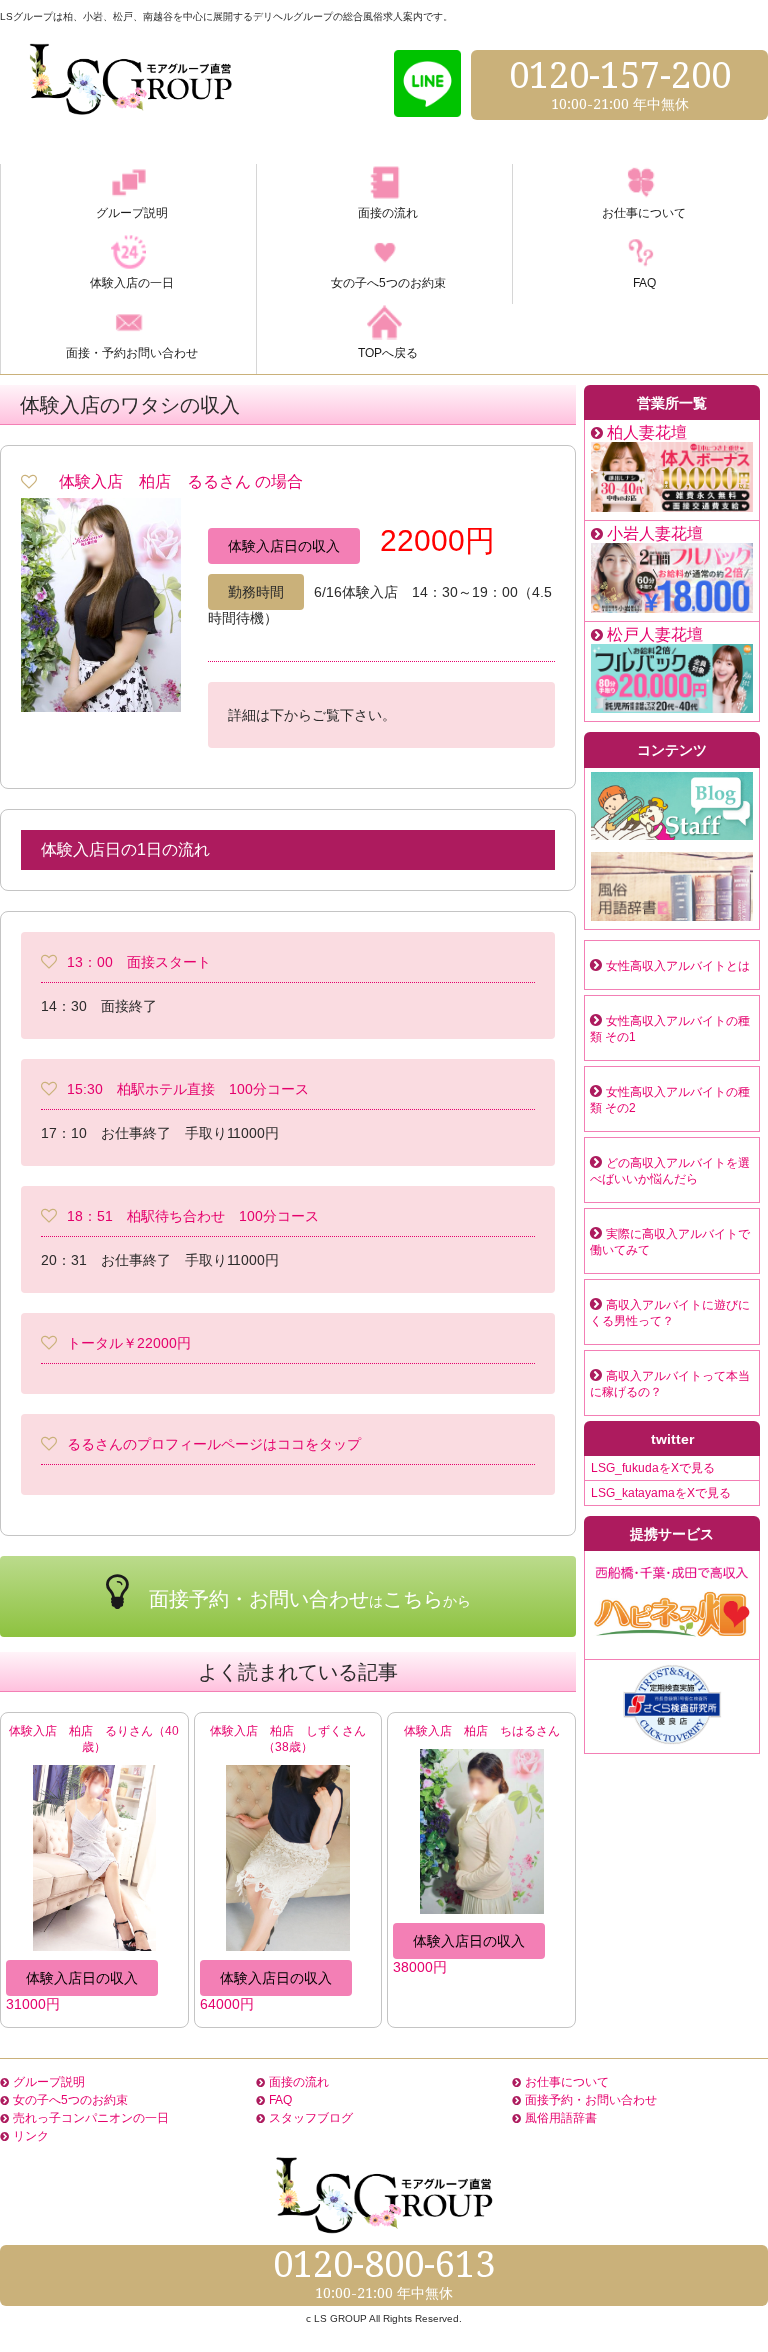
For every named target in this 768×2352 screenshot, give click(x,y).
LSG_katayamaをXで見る (661, 1493)
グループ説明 (49, 2082)
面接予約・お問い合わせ (591, 2100)
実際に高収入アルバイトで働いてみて (670, 1242)
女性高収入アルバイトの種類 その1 (670, 1029)
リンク (31, 2136)
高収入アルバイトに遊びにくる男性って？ (670, 1313)
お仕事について (567, 2082)
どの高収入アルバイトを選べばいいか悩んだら (670, 1171)
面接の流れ (299, 2082)
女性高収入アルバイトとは (678, 966)
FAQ (280, 2100)
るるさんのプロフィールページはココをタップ (214, 1444)
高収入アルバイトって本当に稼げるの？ (670, 1384)
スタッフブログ (311, 2118)
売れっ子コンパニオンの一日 (91, 2118)
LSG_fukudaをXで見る (653, 1468)
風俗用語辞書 (561, 2118)
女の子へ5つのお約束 (70, 2100)
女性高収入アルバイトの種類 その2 (670, 1100)
